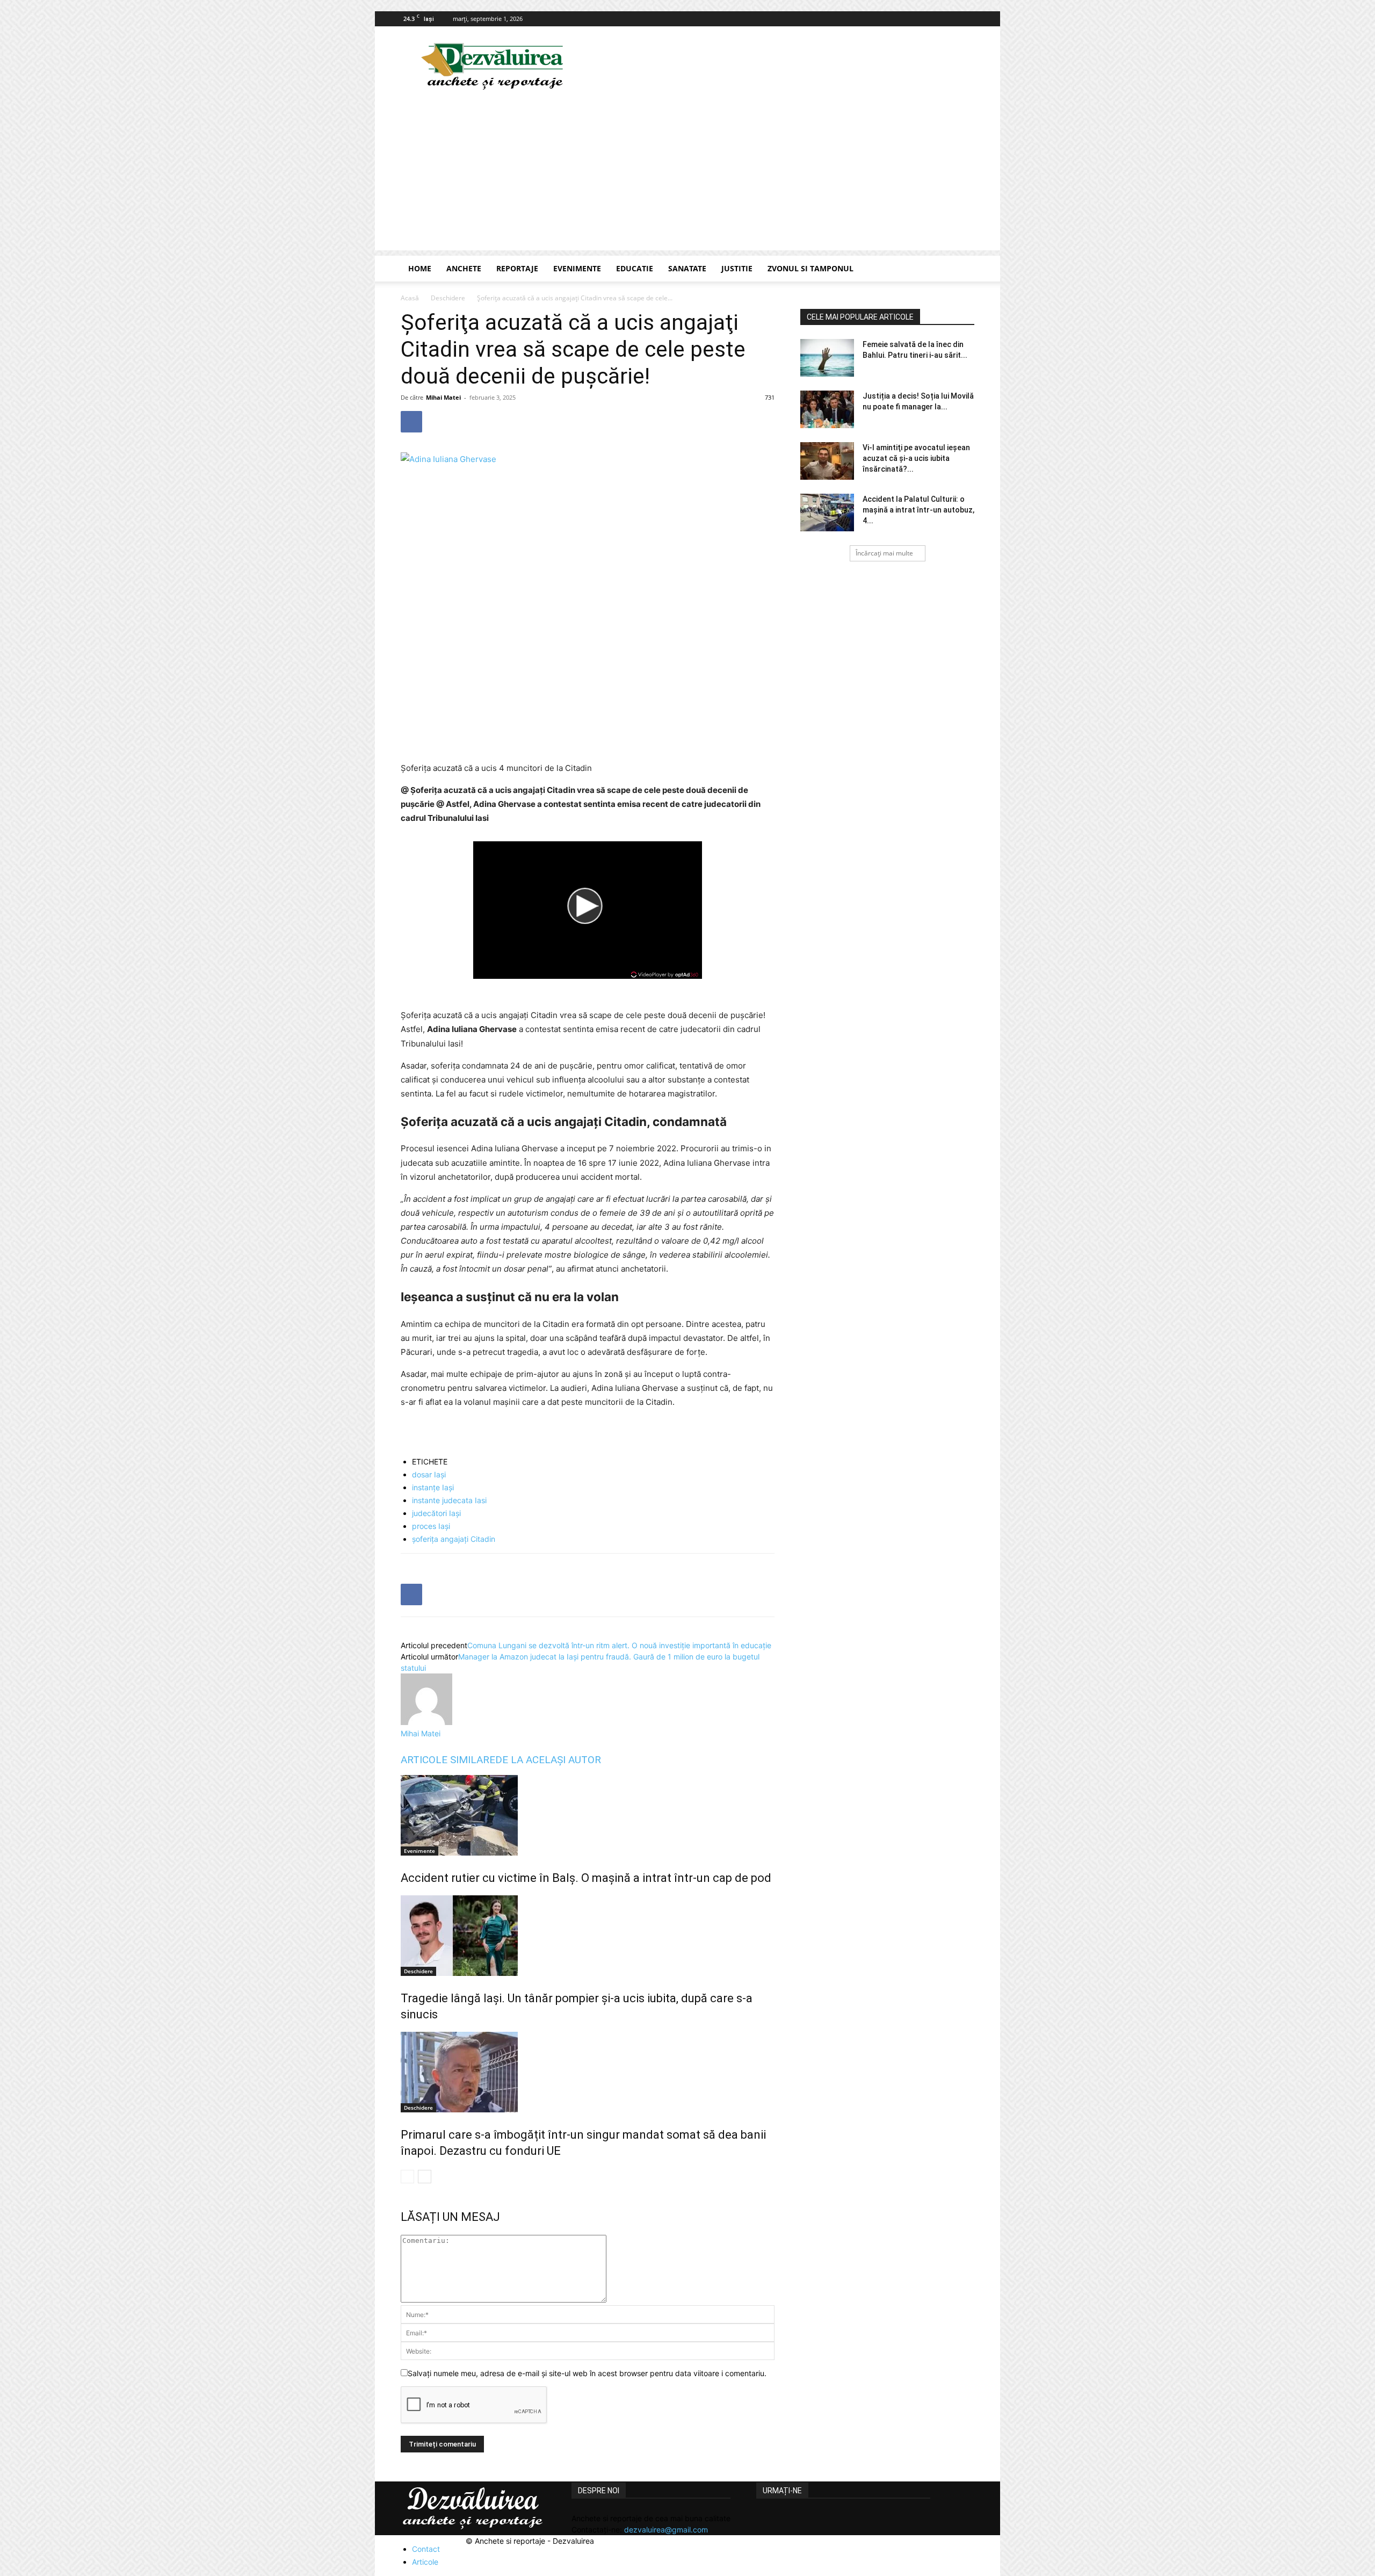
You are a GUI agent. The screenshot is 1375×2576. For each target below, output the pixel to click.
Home (420, 268)
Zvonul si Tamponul (810, 268)
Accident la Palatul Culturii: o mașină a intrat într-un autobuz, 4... (918, 510)
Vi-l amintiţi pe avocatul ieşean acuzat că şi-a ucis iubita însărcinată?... (916, 458)
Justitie (737, 268)
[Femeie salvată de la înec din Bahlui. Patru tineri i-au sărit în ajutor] (827, 358)
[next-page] (425, 2177)
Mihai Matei (443, 397)
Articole (425, 2562)
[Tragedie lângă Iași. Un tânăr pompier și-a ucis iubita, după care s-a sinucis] (588, 1936)
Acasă (410, 298)
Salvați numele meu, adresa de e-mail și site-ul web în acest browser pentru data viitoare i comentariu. (587, 2373)
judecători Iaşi (436, 1513)
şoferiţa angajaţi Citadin (454, 1539)
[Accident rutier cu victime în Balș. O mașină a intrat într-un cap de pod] (588, 1815)
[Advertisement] (687, 175)
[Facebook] (966, 19)
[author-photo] (426, 1722)
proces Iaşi (431, 1526)
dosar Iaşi (429, 1474)
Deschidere (448, 298)
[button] (961, 269)
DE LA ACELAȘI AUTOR (548, 1760)
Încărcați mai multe (884, 553)
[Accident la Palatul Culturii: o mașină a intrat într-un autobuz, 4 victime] (827, 513)
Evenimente (577, 268)
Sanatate (687, 268)
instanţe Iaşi (433, 1487)
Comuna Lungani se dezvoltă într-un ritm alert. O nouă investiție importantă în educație (619, 1645)
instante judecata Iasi (449, 1500)
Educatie (635, 268)
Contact (426, 2549)
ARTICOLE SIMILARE (448, 1760)
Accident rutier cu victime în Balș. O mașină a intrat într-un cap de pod (586, 1878)
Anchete (464, 268)
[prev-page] (407, 2177)
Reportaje (517, 268)
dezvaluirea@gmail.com (666, 2530)
